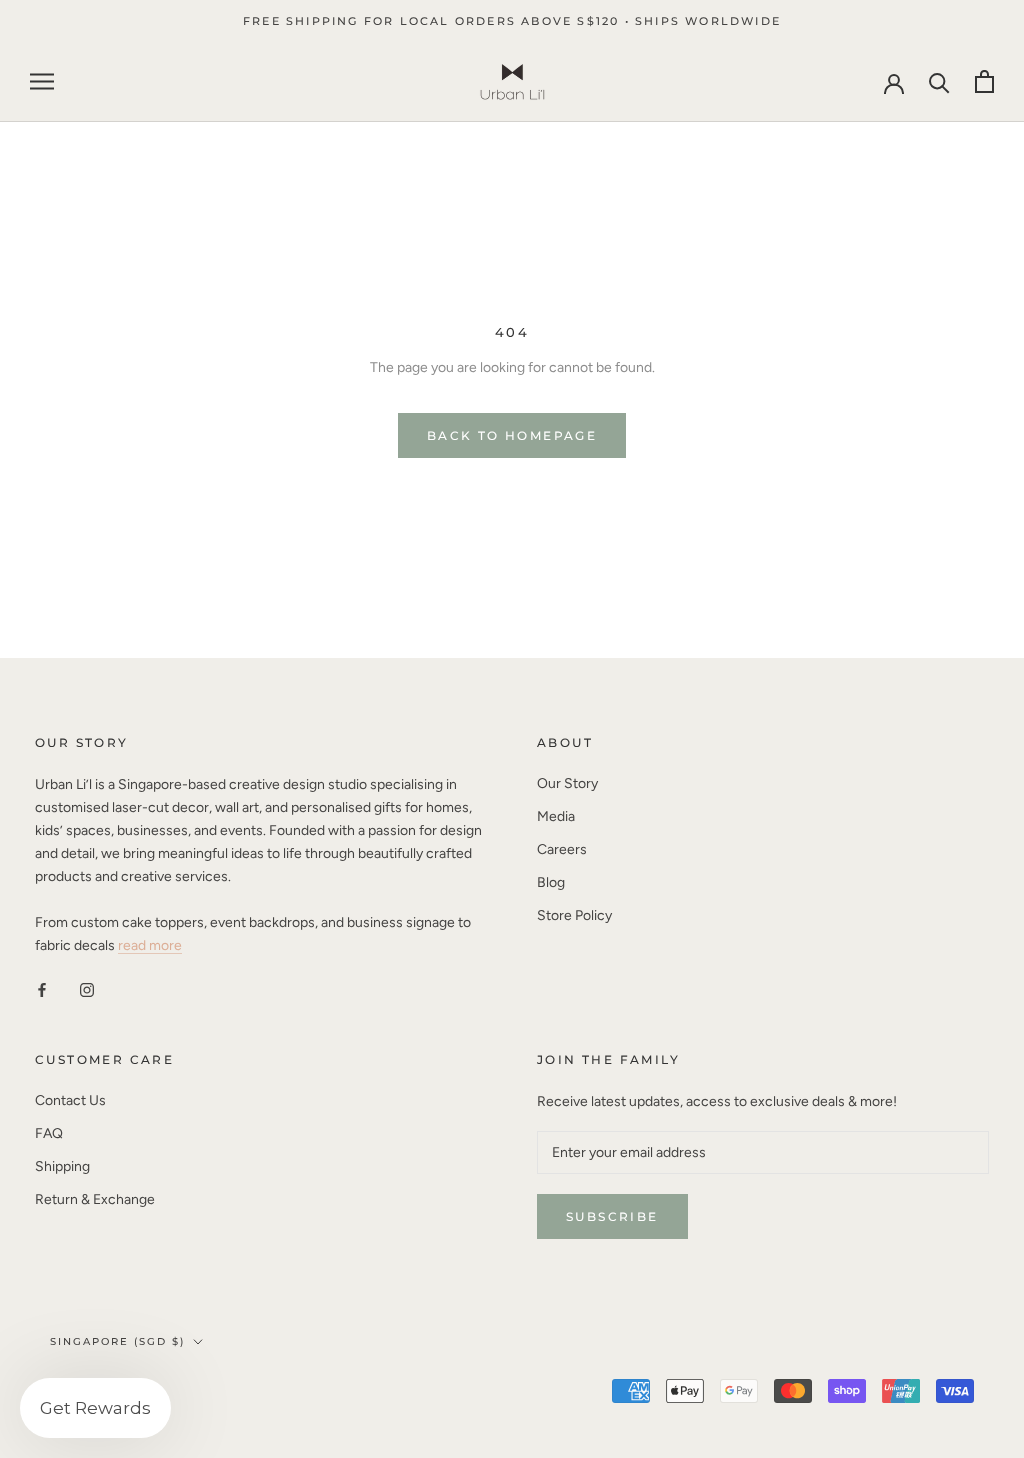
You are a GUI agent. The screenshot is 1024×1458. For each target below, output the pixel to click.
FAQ (49, 1133)
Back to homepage (512, 435)
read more (150, 945)
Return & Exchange (95, 1199)
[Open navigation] (42, 81)
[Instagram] (87, 988)
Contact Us (70, 1100)
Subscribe (612, 1216)
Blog (551, 882)
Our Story (567, 783)
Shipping (62, 1166)
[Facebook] (42, 988)
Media (556, 816)
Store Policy (574, 915)
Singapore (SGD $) (117, 1341)
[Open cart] (984, 81)
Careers (562, 849)
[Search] (939, 81)
